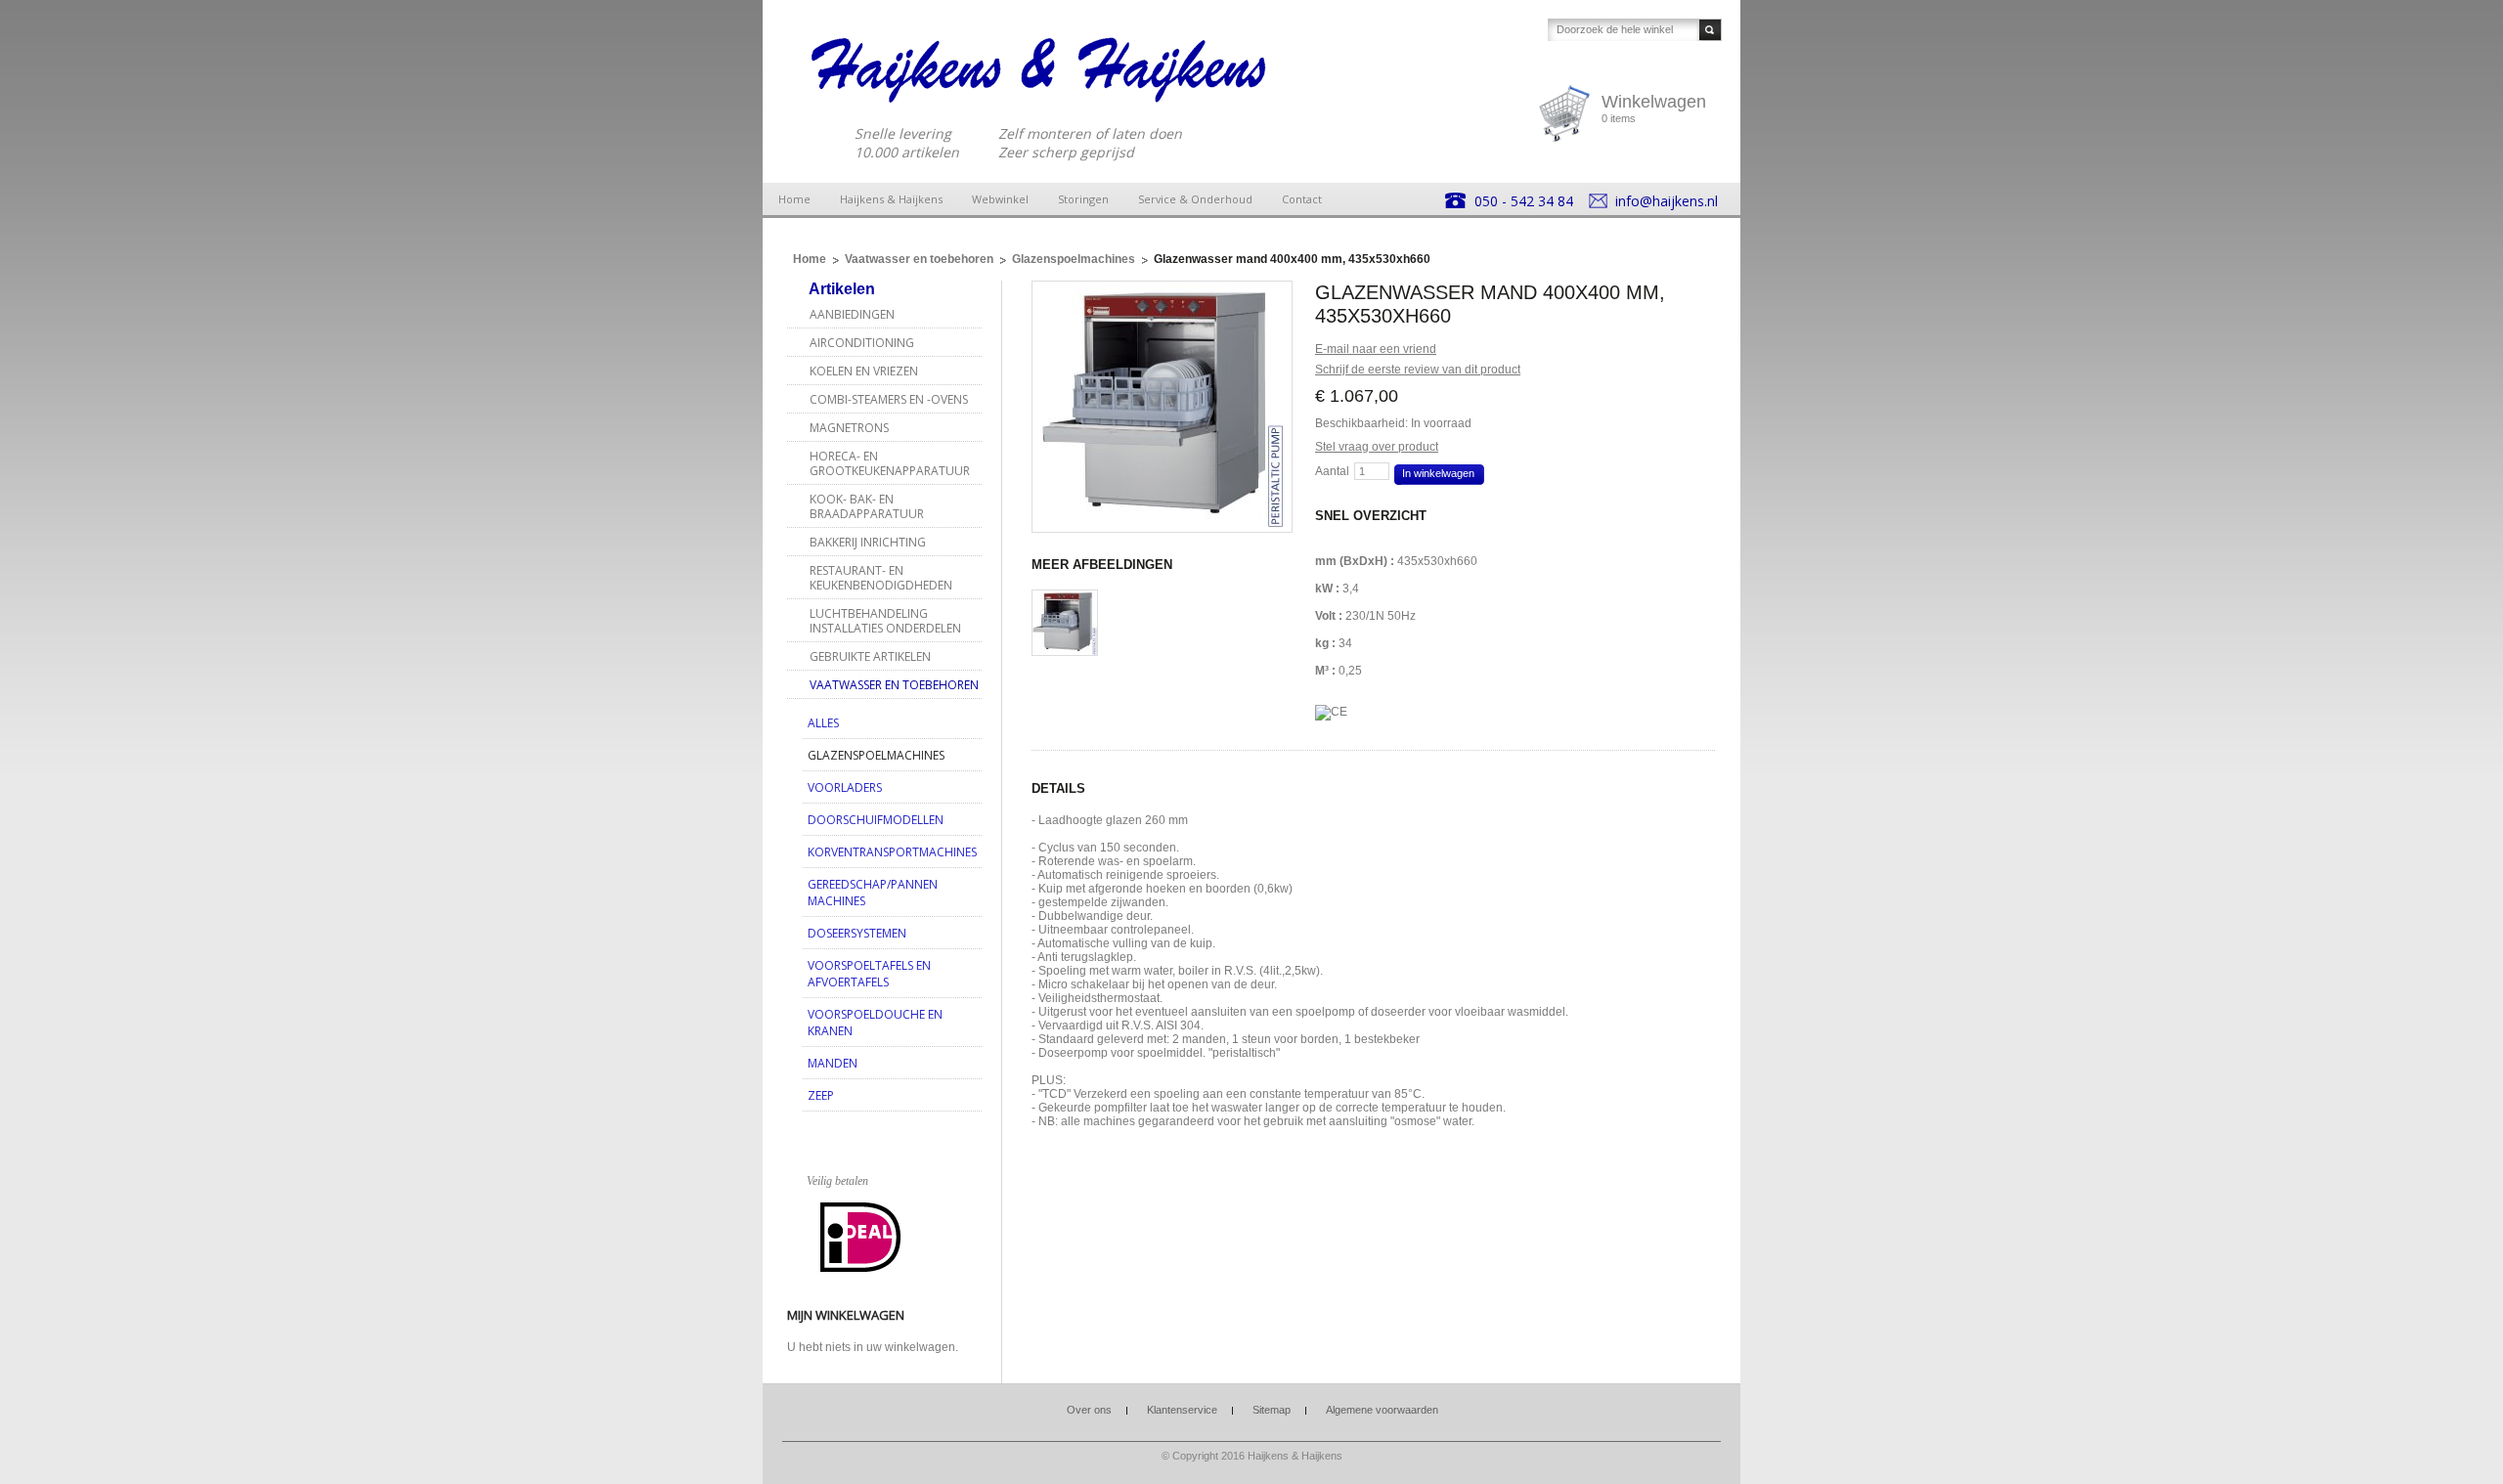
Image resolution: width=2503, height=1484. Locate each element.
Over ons (1089, 1410)
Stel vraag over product (1377, 447)
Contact (1302, 199)
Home (794, 199)
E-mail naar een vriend (1376, 349)
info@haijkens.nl (1667, 201)
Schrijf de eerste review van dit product (1418, 370)
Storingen (1083, 199)
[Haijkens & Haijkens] (1039, 69)
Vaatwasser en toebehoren (919, 259)
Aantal (1332, 471)
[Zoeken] (1710, 30)
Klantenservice (1182, 1410)
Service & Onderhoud (1195, 199)
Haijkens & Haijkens (891, 199)
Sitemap (1272, 1410)
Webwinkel (1000, 199)
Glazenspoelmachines (1074, 259)
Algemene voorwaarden (1382, 1410)
